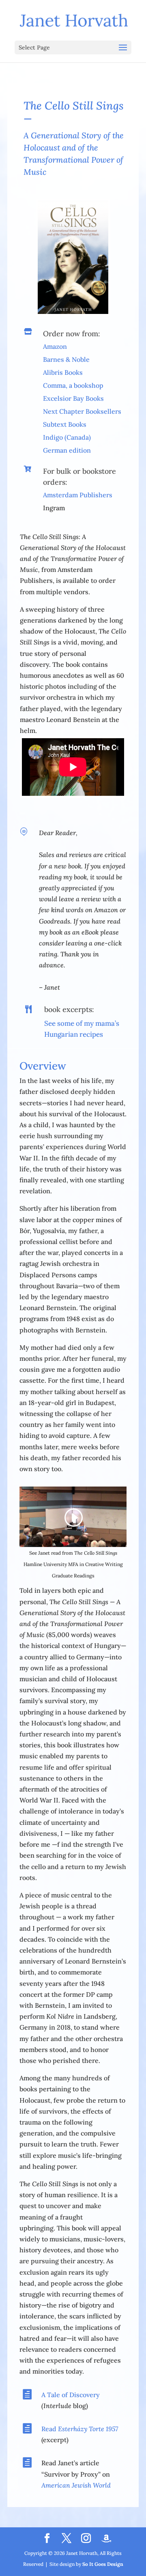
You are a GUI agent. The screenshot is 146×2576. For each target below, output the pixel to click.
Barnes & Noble (66, 359)
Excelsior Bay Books (73, 398)
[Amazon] (106, 2539)
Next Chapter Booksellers (82, 411)
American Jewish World (76, 2485)
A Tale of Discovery (71, 2395)
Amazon (55, 346)
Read (80, 2429)
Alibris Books (63, 372)
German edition (67, 450)
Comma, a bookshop (73, 385)
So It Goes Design (103, 2564)
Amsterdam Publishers (78, 495)
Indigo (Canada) (67, 437)
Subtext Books (65, 424)
